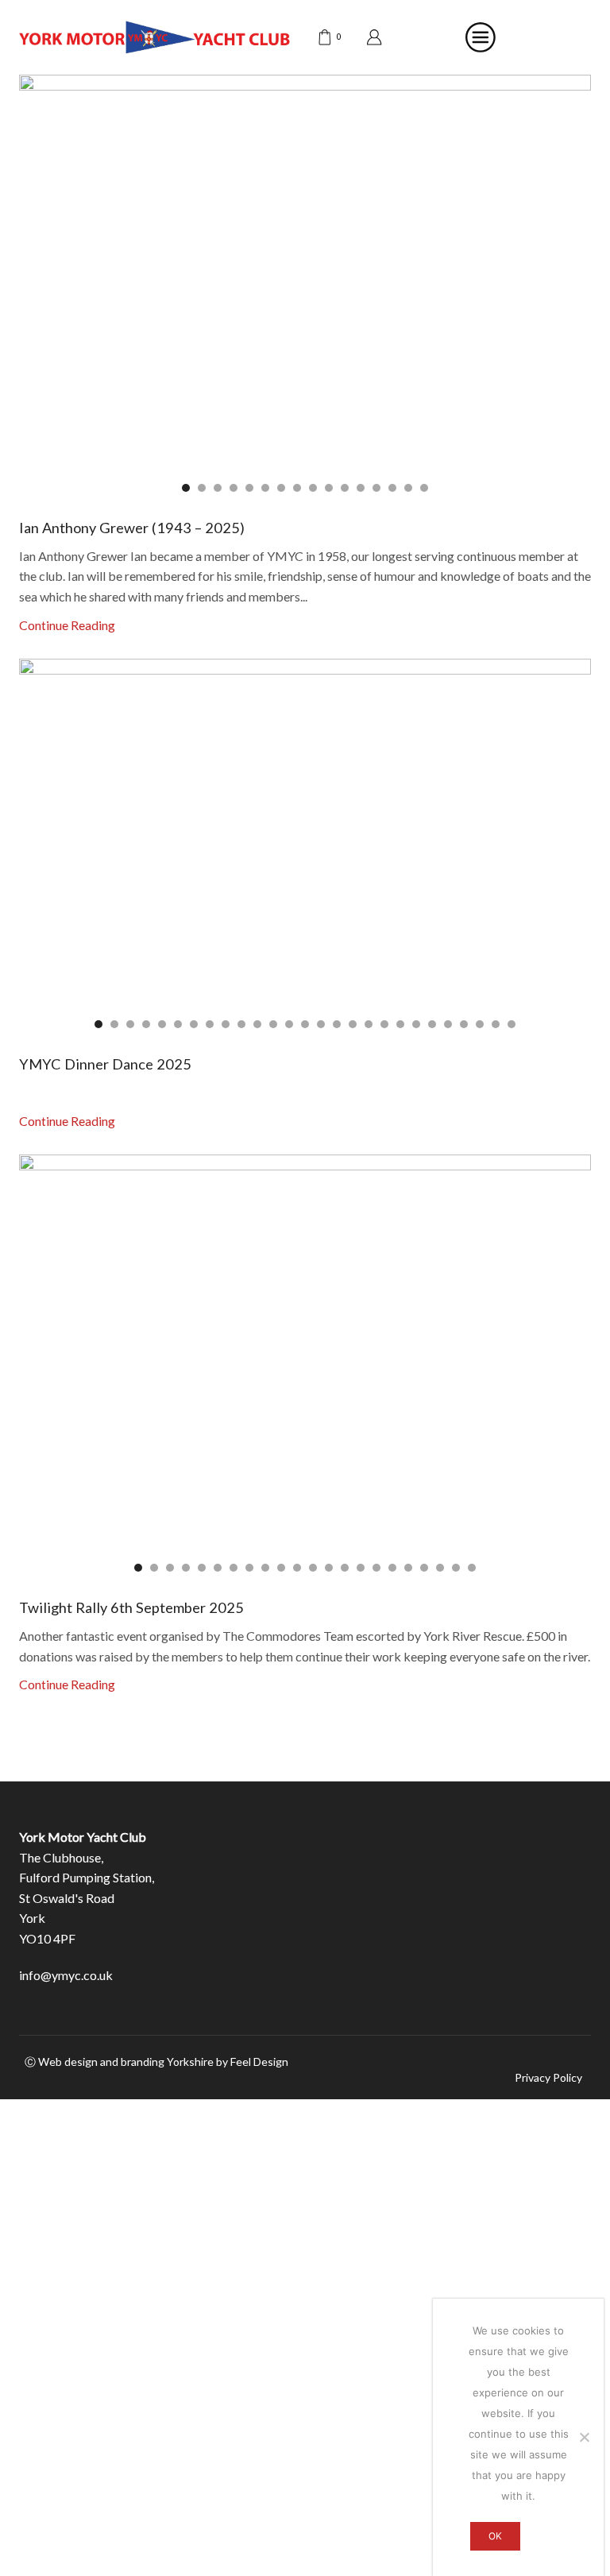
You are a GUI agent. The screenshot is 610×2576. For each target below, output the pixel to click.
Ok (495, 2536)
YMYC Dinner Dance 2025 (105, 1064)
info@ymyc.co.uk (66, 1975)
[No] (584, 2437)
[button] (186, 488)
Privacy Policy (548, 2078)
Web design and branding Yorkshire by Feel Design (163, 2062)
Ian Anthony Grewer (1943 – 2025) (132, 528)
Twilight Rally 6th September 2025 (131, 1607)
